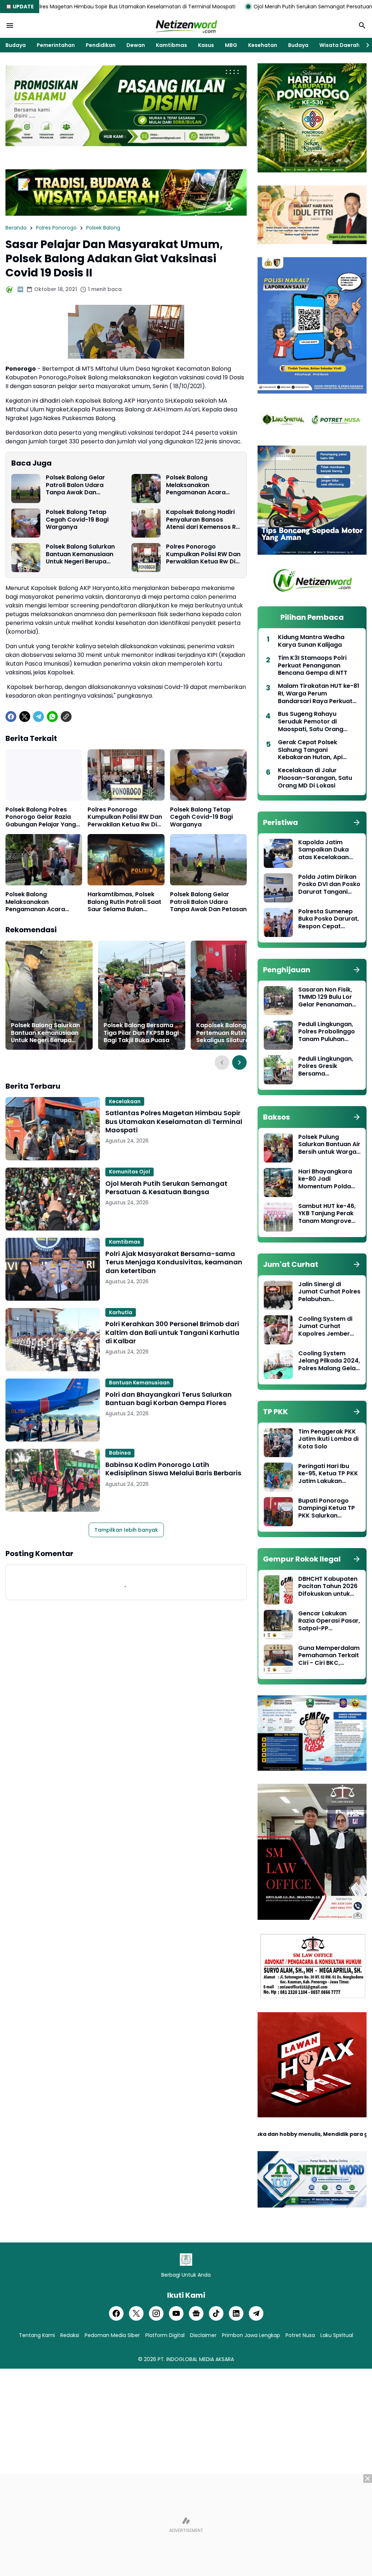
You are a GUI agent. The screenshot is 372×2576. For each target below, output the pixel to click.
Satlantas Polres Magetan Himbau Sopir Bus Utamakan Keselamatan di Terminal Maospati (174, 1121)
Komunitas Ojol (130, 1172)
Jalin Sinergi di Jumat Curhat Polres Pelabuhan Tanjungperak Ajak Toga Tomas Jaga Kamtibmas (329, 1292)
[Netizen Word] (186, 25)
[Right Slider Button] (365, 45)
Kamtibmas (171, 45)
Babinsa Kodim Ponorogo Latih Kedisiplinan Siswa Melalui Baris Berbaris (173, 1469)
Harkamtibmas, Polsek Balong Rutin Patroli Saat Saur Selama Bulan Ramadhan (124, 902)
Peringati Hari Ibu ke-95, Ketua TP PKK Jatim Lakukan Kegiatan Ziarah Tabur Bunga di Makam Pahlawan (328, 1474)
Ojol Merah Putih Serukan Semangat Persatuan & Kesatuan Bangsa (229, 7)
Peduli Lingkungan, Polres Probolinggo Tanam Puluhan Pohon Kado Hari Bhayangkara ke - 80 (327, 1032)
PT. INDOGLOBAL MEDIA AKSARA (196, 2359)
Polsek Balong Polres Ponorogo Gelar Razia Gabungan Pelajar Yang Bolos (41, 817)
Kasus (206, 45)
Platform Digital (165, 2335)
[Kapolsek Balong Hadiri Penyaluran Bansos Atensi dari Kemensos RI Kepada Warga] (146, 523)
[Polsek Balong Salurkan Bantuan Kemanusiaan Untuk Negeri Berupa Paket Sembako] (26, 558)
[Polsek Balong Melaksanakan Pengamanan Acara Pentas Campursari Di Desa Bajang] (146, 489)
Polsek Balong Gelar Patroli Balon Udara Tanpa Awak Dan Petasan (75, 485)
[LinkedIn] (236, 2313)
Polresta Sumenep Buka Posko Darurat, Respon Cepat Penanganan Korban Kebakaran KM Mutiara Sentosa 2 (329, 919)
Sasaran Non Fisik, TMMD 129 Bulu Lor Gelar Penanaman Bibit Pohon (325, 997)
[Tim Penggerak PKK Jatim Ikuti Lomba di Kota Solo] (278, 1443)
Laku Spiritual (337, 2335)
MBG (231, 45)
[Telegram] (39, 717)
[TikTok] (216, 2313)
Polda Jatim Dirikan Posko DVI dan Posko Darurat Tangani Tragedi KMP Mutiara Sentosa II (329, 885)
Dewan (136, 45)
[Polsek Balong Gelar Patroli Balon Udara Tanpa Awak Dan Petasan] (26, 489)
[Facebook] (11, 717)
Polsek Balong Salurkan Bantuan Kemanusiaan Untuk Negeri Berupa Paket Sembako (80, 554)
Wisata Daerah (339, 45)
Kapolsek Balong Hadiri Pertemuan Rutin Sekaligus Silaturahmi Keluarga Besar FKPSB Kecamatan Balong (231, 1033)
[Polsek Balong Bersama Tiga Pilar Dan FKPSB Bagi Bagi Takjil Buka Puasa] (142, 995)
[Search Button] (362, 25)
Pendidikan (101, 45)
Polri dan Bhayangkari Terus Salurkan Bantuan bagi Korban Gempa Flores (169, 1399)
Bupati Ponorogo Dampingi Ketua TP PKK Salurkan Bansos (327, 1508)
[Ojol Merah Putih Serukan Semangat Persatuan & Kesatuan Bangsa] (53, 1199)
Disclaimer (203, 2335)
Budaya (16, 45)
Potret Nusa (300, 2335)
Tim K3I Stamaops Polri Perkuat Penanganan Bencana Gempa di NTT (313, 666)
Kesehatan (263, 45)
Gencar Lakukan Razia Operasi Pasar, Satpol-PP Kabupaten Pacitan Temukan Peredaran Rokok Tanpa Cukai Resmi (329, 1621)
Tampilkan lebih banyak (126, 1530)
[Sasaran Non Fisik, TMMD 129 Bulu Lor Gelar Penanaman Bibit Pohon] (278, 1001)
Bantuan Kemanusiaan (139, 1383)
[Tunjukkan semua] (357, 822)
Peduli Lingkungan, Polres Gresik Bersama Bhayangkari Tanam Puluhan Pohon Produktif (328, 1066)
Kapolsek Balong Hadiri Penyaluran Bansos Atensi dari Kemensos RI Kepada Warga (202, 520)
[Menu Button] (10, 25)
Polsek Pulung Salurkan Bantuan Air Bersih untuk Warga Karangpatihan (329, 1145)
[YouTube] (176, 2313)
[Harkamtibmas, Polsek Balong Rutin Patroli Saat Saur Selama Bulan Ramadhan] (126, 860)
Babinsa (120, 1453)
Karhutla (121, 1312)
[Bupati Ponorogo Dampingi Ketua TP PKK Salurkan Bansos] (278, 1512)
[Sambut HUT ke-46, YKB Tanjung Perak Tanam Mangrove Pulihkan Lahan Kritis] (278, 1217)
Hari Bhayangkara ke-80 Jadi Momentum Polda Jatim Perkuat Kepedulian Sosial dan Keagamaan (325, 1179)
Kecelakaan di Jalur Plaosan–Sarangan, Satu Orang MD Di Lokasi (315, 778)
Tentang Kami (37, 2335)
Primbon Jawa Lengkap (251, 2335)
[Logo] (186, 2260)
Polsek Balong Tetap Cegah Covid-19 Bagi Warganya (77, 520)
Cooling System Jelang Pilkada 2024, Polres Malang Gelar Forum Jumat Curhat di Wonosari (329, 1361)
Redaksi (70, 2335)
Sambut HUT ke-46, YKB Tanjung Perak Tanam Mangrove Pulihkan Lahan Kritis (329, 1214)
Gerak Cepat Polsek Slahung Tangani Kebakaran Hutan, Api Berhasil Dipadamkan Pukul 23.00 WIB (318, 750)
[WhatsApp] (52, 717)
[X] (25, 717)
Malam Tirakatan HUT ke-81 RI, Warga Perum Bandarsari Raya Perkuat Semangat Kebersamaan (319, 694)
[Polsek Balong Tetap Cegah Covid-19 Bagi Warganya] (26, 523)
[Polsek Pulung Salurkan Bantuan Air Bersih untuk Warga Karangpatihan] (278, 1148)
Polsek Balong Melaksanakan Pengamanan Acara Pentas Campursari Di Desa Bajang (199, 485)
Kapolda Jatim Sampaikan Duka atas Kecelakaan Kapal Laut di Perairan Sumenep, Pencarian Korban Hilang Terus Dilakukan (326, 850)
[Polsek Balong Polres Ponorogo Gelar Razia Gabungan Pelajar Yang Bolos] (44, 775)
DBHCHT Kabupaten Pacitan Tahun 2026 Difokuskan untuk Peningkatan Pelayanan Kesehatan (328, 1587)
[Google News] (196, 2313)
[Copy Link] (66, 717)
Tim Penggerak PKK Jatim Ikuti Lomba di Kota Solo (328, 1439)
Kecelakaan (125, 1101)
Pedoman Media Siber (112, 2335)
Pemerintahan (56, 45)
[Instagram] (156, 2313)
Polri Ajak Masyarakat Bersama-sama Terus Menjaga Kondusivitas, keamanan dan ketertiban (174, 1262)
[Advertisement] (186, 2525)
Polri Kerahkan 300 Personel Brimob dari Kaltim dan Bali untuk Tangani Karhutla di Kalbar (172, 1332)
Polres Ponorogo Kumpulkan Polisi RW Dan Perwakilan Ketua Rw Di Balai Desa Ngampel (203, 554)
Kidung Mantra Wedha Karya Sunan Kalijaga (311, 641)
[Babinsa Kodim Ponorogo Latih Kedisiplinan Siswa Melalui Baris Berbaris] (53, 1480)
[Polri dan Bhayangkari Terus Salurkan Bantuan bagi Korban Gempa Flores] (53, 1410)
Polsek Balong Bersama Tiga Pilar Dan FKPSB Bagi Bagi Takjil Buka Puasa (141, 1033)
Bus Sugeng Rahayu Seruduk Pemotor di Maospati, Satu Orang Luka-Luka (311, 722)
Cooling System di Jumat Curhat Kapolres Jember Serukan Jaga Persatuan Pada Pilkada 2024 (325, 1327)
